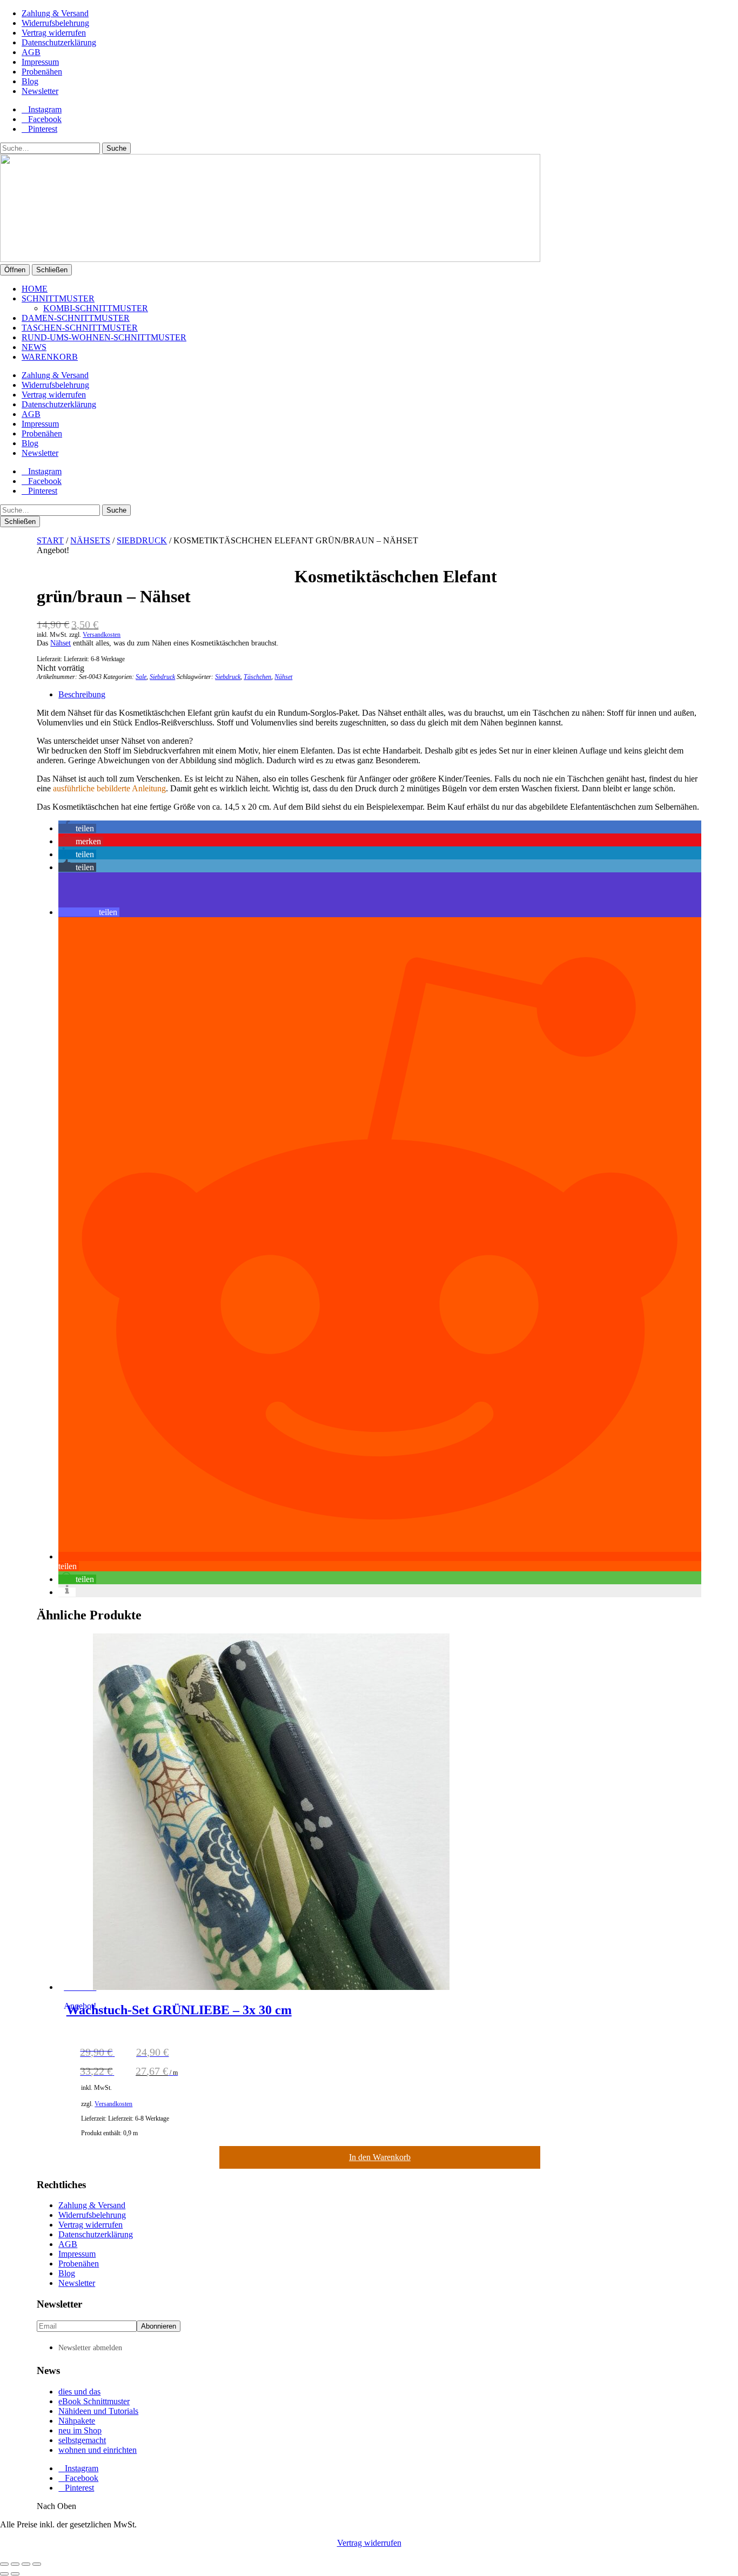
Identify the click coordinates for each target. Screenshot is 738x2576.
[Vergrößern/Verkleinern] (4, 2564)
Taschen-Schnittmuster (80, 328)
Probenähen (42, 72)
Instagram (45, 109)
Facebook (45, 119)
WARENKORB (50, 357)
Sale (141, 677)
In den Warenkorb (380, 2157)
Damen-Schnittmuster (76, 318)
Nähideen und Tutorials (98, 2411)
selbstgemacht (82, 2440)
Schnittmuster (58, 298)
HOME (35, 289)
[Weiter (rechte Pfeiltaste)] (15, 2574)
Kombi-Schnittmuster (96, 308)
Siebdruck (142, 540)
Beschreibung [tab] (82, 694)
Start (50, 540)
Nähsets (90, 540)
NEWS (34, 347)
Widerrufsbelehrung (55, 23)
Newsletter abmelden (90, 2348)
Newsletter (40, 91)
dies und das (79, 2392)
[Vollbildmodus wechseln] (15, 2564)
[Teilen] (26, 2564)
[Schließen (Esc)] (37, 2564)
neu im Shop (80, 2430)
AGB (31, 52)
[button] (77, 828)
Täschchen (257, 677)
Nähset (61, 643)
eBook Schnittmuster (94, 2401)
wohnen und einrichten (98, 2450)
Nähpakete (77, 2421)
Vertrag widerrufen (54, 33)
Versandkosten (102, 635)
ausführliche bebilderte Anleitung (109, 788)
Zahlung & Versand (55, 13)
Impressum (40, 62)
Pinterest (43, 129)
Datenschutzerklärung (59, 42)
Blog (30, 81)
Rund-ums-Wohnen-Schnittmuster (104, 337)
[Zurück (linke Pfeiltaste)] (4, 2574)
